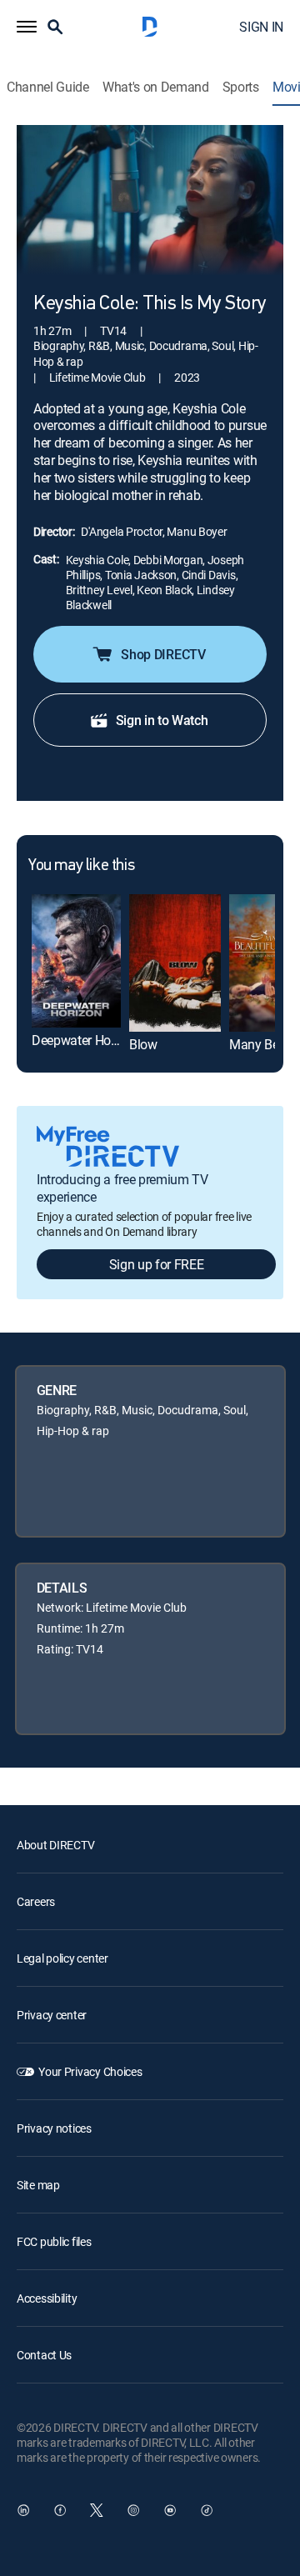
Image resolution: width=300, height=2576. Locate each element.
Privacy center (52, 2015)
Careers (36, 1901)
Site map (38, 2185)
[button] (27, 27)
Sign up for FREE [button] (157, 1264)
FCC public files (54, 2241)
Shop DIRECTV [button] (163, 654)
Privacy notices (54, 2128)
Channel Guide (48, 87)
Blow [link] (143, 1044)
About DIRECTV (55, 1845)
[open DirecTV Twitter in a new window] (97, 2510)
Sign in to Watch (162, 720)
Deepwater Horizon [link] (85, 1040)
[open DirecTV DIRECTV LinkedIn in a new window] (23, 2510)
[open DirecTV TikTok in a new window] (207, 2510)
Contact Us (44, 2355)
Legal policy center (62, 1958)
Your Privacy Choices (90, 2071)
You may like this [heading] (81, 866)
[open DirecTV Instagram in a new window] (133, 2510)
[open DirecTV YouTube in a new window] (170, 2510)
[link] (76, 961)
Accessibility (47, 2298)
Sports (241, 87)
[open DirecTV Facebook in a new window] (60, 2510)
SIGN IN (261, 27)
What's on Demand (156, 87)
